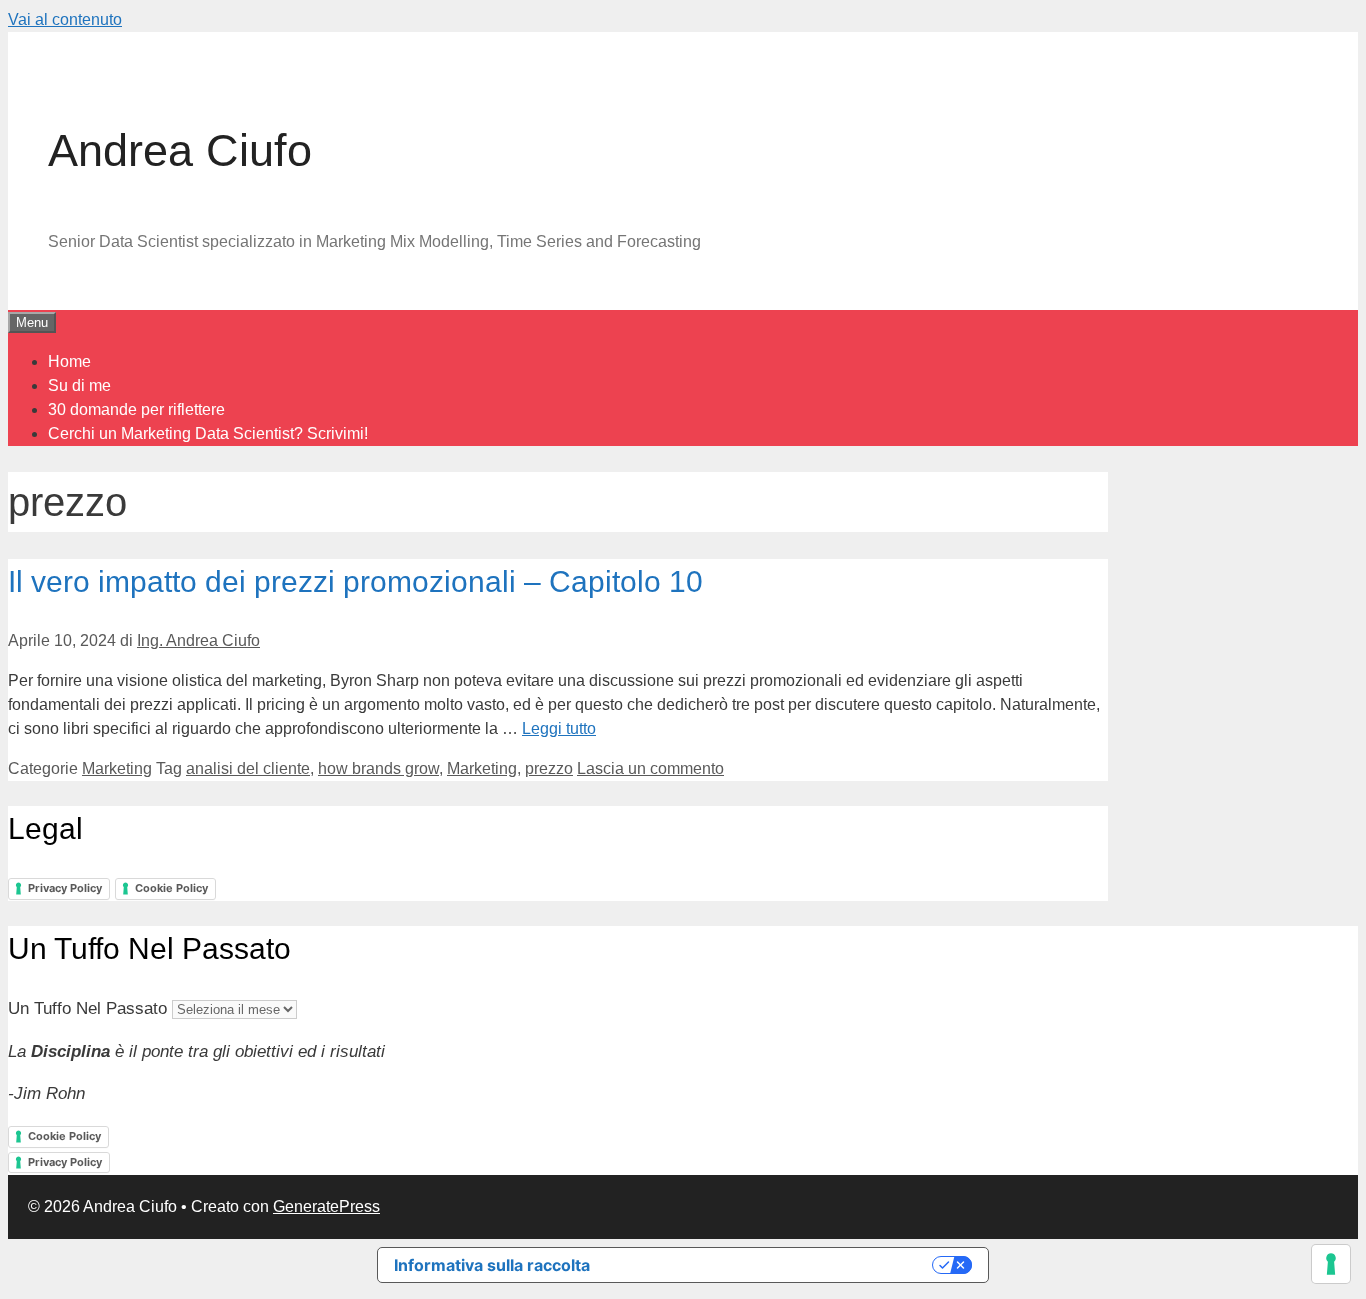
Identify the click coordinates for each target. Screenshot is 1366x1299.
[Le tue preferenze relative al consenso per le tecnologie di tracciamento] (1331, 1264)
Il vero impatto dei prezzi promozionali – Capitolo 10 (355, 581)
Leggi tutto (559, 728)
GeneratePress (326, 1206)
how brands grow (378, 768)
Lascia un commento (650, 768)
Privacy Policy (65, 888)
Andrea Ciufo (180, 150)
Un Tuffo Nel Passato (87, 1008)
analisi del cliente (248, 768)
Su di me (79, 385)
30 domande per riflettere (136, 409)
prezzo (549, 768)
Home (69, 361)
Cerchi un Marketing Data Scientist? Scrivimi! (208, 433)
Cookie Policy (171, 888)
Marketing (117, 768)
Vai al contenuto (65, 19)
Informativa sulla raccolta (492, 1265)
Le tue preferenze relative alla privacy (771, 1265)
